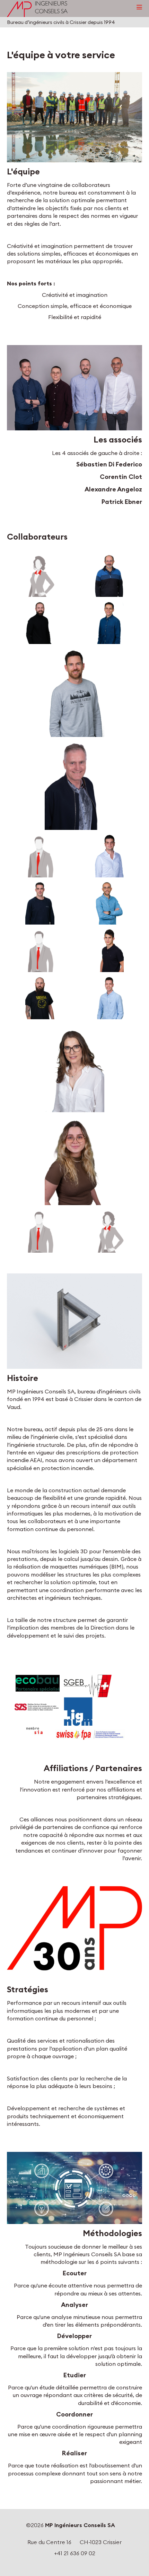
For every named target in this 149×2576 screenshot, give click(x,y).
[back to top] (142, 2567)
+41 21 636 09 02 (75, 2553)
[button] (74, 117)
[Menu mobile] (139, 7)
